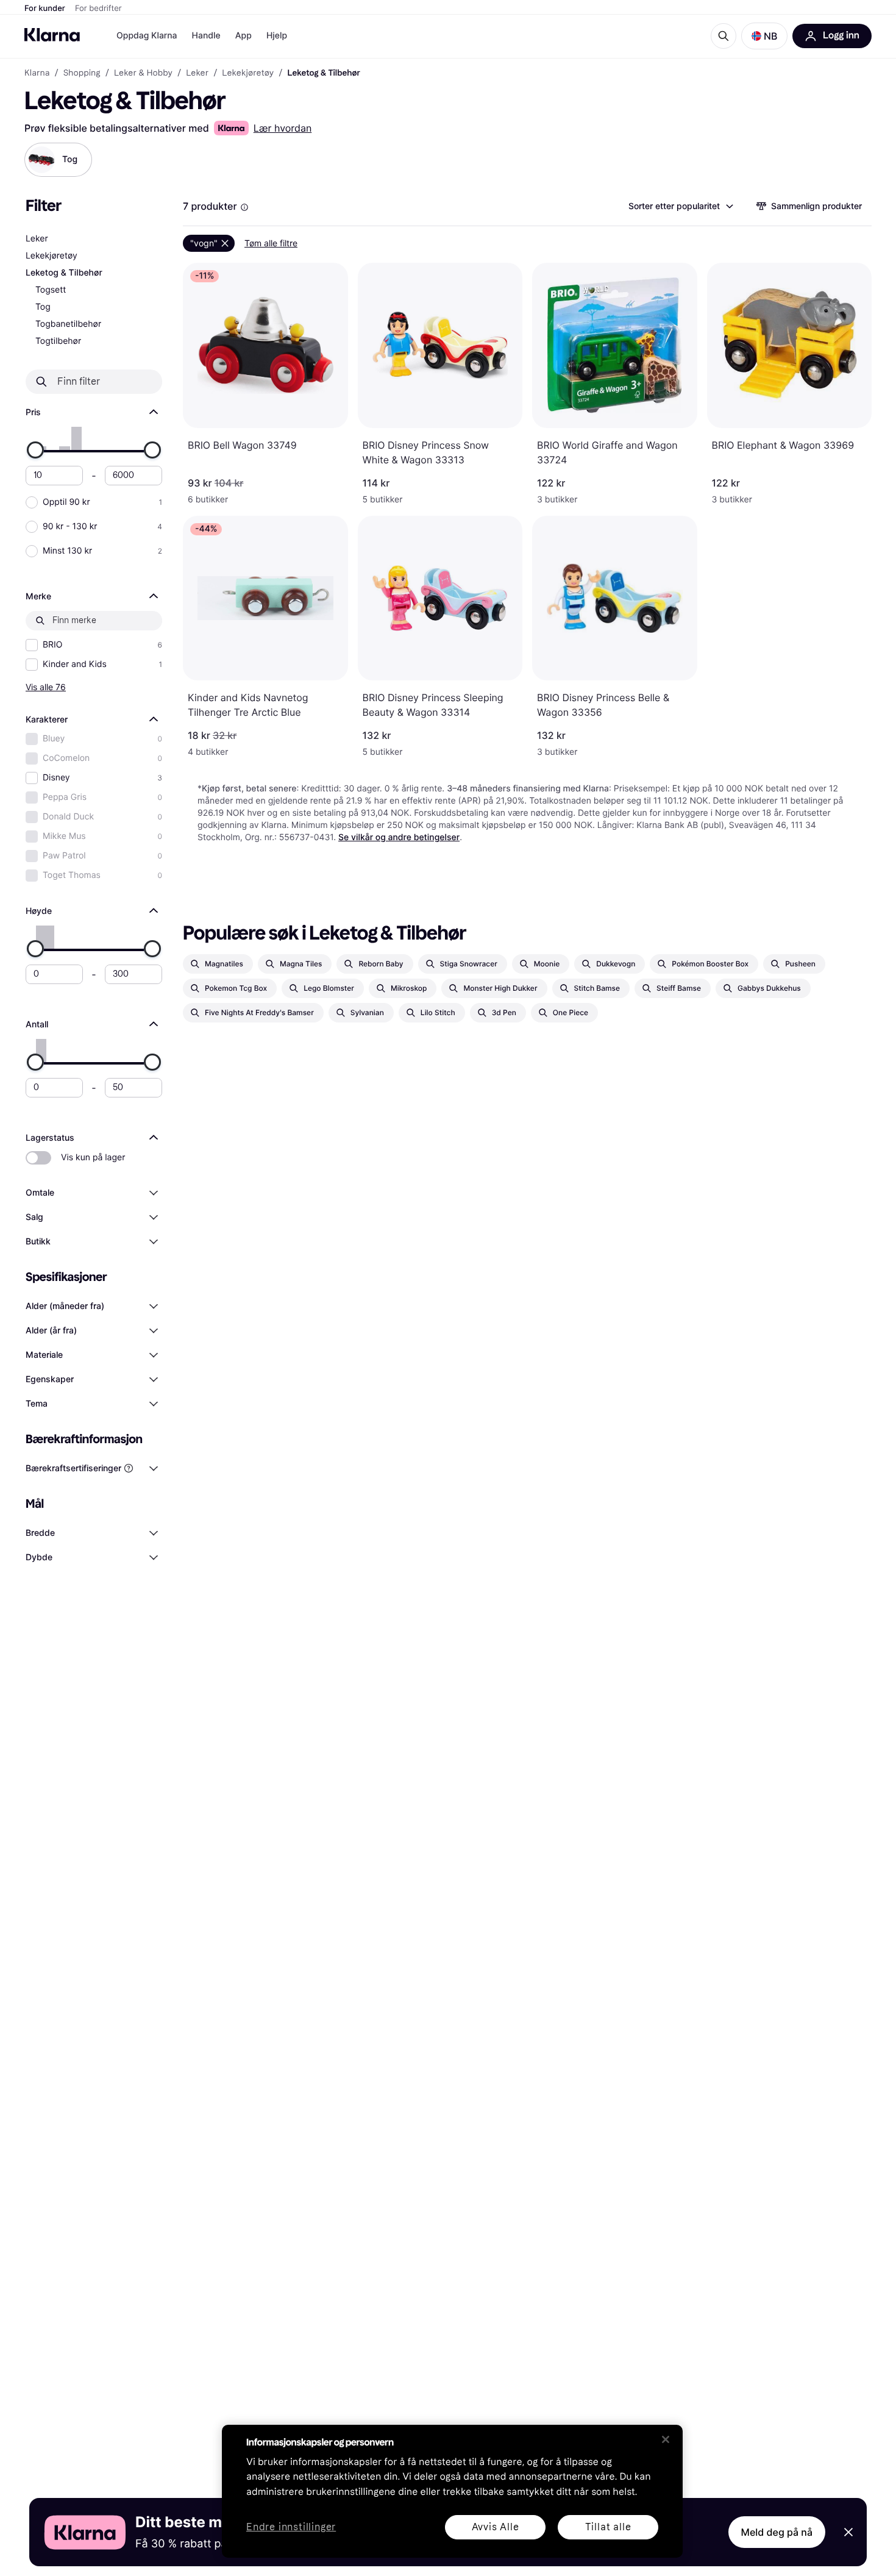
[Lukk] (666, 2439)
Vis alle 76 (46, 687)
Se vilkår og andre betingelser (399, 837)
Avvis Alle (496, 2527)
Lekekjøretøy (52, 256)
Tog (43, 307)
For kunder (45, 9)
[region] (452, 2491)
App (244, 36)
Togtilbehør (58, 341)
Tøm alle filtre (271, 243)
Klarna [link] (37, 73)
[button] (764, 36)
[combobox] (680, 206)
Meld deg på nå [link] (777, 2532)
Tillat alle (608, 2527)
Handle (206, 36)
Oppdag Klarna (147, 36)
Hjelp (277, 36)
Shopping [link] (82, 73)
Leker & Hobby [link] (143, 73)
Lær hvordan (283, 128)
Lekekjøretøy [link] (248, 73)
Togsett (51, 290)
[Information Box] (244, 207)
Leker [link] (197, 73)
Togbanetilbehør (68, 324)
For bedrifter (98, 9)
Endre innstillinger (291, 2528)
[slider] (35, 450)
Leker (37, 239)
